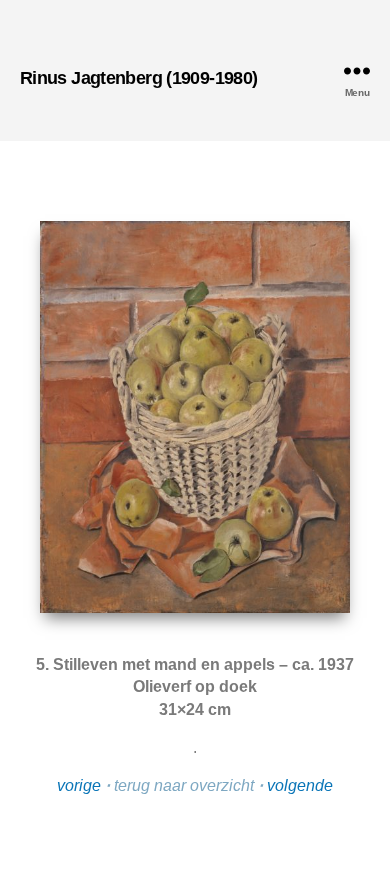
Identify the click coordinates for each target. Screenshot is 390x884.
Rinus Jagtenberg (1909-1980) (138, 78)
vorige (79, 785)
